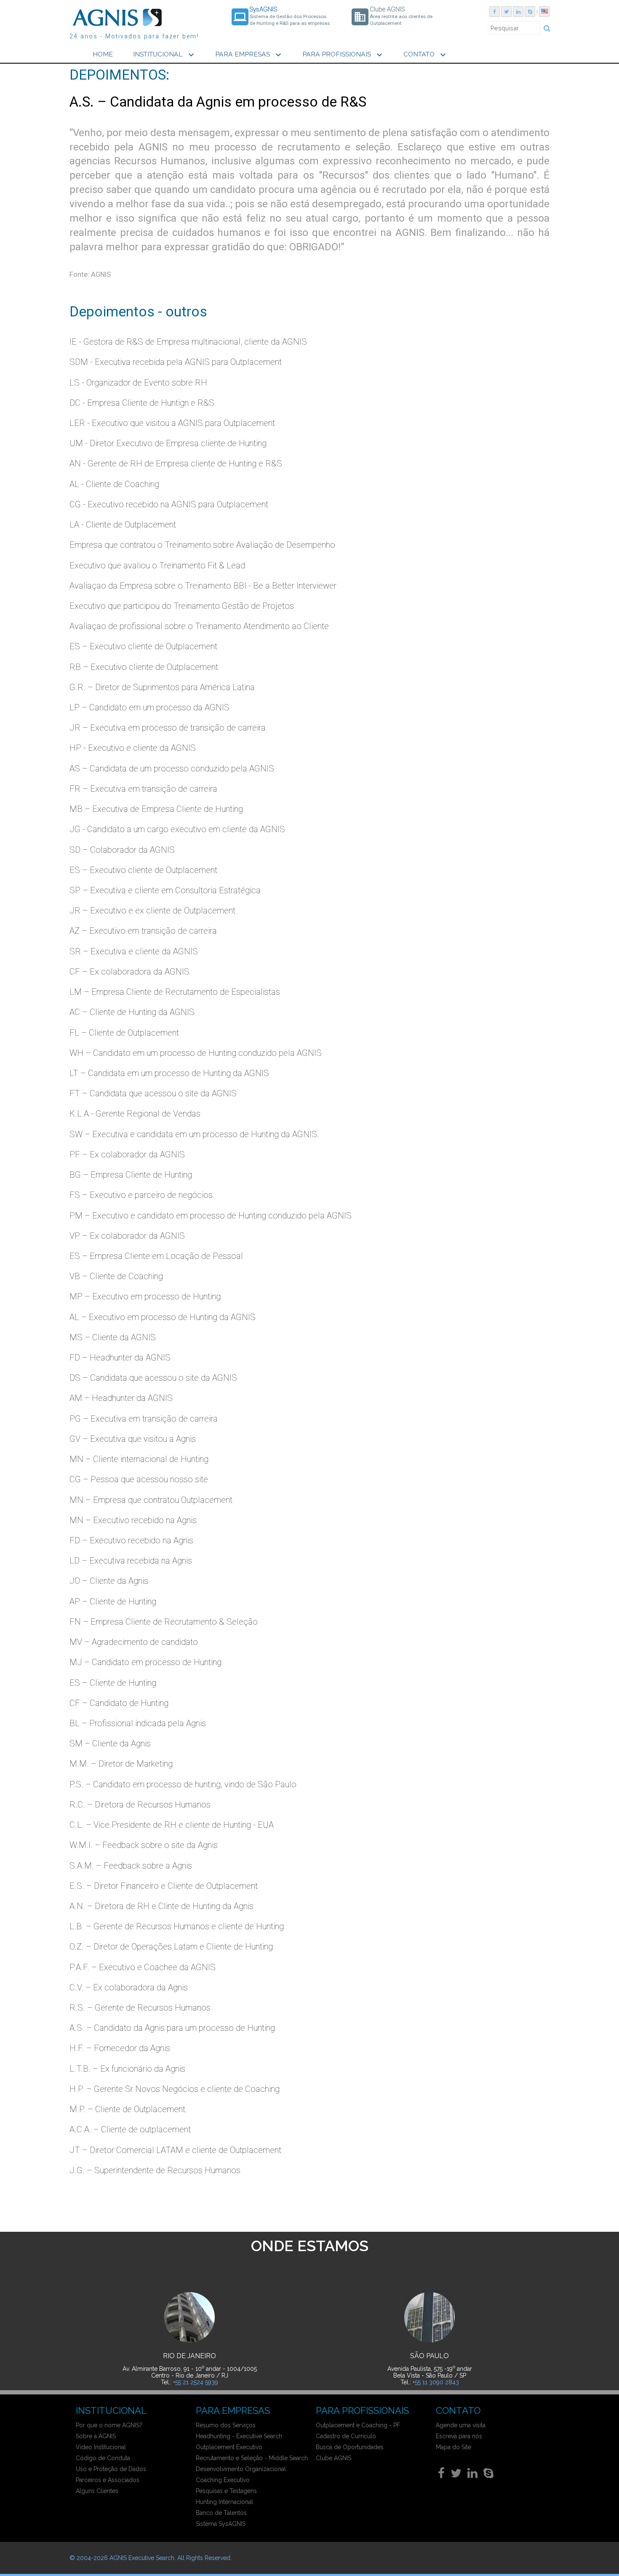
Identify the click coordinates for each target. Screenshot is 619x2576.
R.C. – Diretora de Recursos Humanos (140, 1805)
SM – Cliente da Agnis (110, 1743)
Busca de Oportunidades (350, 2447)
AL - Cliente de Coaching (114, 484)
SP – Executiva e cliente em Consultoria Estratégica (165, 890)
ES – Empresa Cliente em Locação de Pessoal (156, 1256)
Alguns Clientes (97, 2491)
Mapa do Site (454, 2447)
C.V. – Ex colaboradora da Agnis (129, 1987)
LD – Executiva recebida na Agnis (131, 1561)
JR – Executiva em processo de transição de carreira (168, 728)
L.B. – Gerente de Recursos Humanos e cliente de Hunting (177, 1926)
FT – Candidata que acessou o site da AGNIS (153, 1093)
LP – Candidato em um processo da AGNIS (149, 707)
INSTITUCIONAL (165, 55)
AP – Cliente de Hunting (113, 1601)
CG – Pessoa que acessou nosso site (139, 1479)
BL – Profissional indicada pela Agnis (138, 1723)
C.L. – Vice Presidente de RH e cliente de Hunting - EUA (172, 1825)
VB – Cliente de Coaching (116, 1276)
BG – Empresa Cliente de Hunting (131, 1175)
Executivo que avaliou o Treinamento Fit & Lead (157, 565)
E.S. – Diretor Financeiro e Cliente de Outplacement (164, 1886)
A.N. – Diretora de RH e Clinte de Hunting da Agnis (161, 1906)
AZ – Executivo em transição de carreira (143, 931)
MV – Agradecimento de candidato (134, 1642)
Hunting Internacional (224, 2502)
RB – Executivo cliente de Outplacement (144, 667)
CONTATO (426, 55)
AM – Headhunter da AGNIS (121, 1398)
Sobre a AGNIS (96, 2436)
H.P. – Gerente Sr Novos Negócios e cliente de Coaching (175, 2089)
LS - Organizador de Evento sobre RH (138, 383)
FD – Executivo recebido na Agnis (131, 1540)
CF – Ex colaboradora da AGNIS (129, 972)
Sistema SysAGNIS (221, 2524)
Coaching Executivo (223, 2480)
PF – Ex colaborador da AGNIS (127, 1154)
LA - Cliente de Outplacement (123, 525)
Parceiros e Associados (108, 2480)
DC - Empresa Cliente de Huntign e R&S (142, 403)
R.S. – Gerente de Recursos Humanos (140, 2008)
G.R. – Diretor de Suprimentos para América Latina (162, 687)
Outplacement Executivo (229, 2447)
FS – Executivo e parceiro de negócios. (142, 1195)
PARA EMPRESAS (249, 55)
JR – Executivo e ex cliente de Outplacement (152, 910)
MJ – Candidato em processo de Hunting (145, 1662)
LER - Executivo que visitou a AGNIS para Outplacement (172, 423)
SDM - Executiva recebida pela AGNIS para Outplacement (176, 362)
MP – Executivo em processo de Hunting (145, 1296)
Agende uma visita (461, 2425)
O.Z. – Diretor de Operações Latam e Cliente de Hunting (171, 1947)
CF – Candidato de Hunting (119, 1703)
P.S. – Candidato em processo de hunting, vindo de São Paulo (183, 1784)
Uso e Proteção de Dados (111, 2469)
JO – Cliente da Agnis (109, 1581)
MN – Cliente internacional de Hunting (139, 1459)
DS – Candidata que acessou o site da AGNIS (153, 1378)
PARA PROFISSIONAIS (343, 55)
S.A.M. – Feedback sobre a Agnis (131, 1866)
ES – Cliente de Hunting (113, 1683)
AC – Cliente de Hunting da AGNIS (132, 1012)
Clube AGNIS (334, 2458)
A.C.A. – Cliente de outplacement (130, 2129)
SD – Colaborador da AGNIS (122, 850)
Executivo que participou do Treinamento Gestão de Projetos (182, 606)
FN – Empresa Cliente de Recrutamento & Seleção (164, 1622)
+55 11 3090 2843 (436, 2382)
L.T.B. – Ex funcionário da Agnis (127, 2069)
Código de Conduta (103, 2458)
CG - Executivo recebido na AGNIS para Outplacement (169, 504)
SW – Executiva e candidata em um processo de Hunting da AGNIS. (194, 1134)
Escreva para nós (459, 2436)
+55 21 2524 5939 (196, 2382)
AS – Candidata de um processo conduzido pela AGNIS (172, 769)
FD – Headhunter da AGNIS (120, 1358)
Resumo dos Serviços (226, 2425)
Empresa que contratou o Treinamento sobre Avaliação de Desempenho (202, 545)
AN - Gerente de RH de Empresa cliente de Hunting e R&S (176, 463)
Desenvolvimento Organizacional (241, 2469)
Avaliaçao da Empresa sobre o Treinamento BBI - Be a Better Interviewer (203, 586)
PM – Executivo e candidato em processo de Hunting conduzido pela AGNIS (211, 1216)
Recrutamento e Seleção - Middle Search (252, 2458)
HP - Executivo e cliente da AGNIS (133, 748)
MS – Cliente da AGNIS (113, 1337)
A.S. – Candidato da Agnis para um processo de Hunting (172, 2028)
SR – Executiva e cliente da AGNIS (134, 951)
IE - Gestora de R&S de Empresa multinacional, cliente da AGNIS (188, 342)
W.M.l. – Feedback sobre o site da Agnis (144, 1845)
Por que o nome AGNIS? (109, 2425)
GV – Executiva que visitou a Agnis (133, 1439)
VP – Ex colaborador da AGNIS (127, 1236)
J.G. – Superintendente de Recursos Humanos (155, 2170)
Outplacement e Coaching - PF (358, 2425)
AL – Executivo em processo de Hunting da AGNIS (163, 1317)
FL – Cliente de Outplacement (124, 1033)
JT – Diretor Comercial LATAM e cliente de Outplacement (175, 2150)
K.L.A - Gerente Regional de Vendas (135, 1114)
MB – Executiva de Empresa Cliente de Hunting (156, 809)
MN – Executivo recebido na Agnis (133, 1520)
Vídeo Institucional (101, 2447)
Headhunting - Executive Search (239, 2436)
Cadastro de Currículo (346, 2436)
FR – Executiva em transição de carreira (143, 789)
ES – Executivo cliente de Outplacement (143, 646)
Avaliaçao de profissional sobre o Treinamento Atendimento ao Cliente (199, 626)
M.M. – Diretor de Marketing (121, 1764)
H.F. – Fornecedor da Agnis (120, 2048)
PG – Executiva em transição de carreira (144, 1419)
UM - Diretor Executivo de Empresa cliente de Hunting (168, 443)
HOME (103, 54)
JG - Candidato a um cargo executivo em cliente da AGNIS (177, 829)
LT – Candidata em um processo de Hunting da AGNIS (169, 1073)
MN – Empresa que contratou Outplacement (151, 1500)
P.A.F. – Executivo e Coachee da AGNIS (143, 1967)
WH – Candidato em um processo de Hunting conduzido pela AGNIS (196, 1053)
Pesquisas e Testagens (226, 2491)
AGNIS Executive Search (142, 2558)
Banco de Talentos (221, 2513)
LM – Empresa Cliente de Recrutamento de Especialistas (175, 992)
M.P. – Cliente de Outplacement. (128, 2109)
